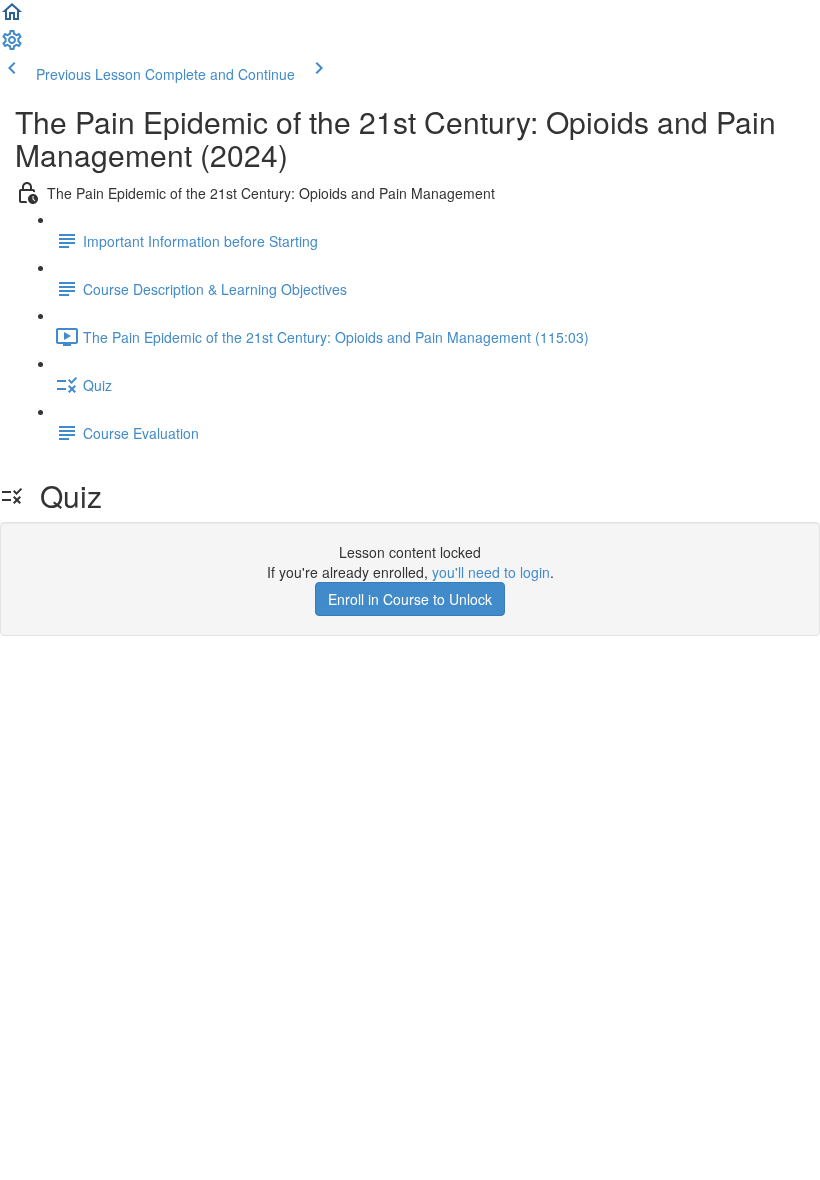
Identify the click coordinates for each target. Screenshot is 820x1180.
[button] (12, 18)
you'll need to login (491, 572)
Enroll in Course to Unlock (410, 599)
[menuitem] (12, 46)
